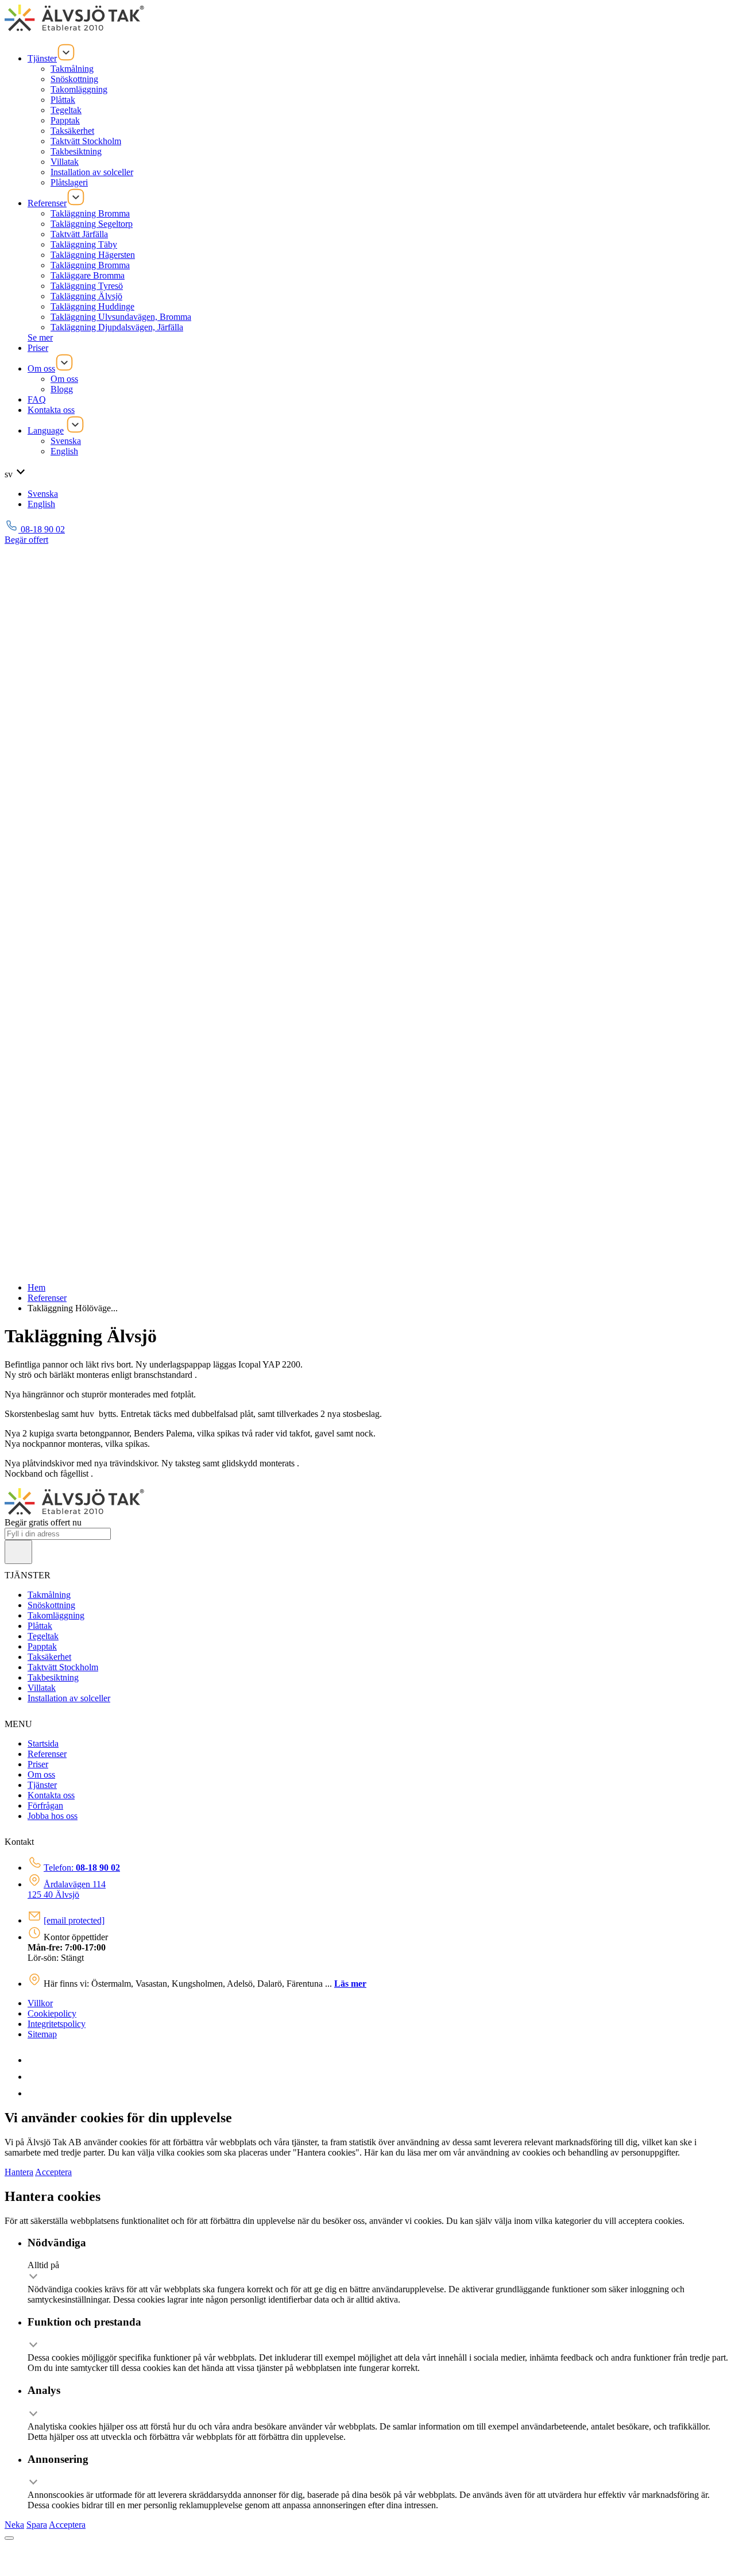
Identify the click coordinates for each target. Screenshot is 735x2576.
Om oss (41, 368)
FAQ (37, 399)
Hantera (19, 2172)
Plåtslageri (69, 182)
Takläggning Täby (84, 244)
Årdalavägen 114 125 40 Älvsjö (67, 1889)
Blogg (62, 389)
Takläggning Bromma (90, 213)
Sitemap (42, 2034)
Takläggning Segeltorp (92, 224)
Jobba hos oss (53, 1816)
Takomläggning (79, 89)
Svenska (66, 441)
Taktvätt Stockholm (86, 141)
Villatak (65, 162)
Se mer (40, 337)
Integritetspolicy (57, 2024)
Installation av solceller (92, 172)
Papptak (65, 120)
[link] (34, 2060)
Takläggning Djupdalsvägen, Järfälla (117, 327)
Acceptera (53, 2172)
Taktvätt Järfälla (79, 234)
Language (46, 430)
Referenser (47, 203)
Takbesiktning (76, 151)
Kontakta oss (51, 410)
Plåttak (63, 100)
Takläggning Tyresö (87, 286)
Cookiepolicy (52, 2013)
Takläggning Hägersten (93, 255)
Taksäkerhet (72, 131)
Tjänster (42, 58)
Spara (37, 2525)
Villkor (40, 2003)
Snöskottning (74, 79)
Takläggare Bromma (88, 275)
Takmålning (72, 69)
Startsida (43, 1743)
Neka (14, 2525)
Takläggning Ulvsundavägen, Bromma (121, 317)
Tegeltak (66, 110)
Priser (38, 348)
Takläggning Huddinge (92, 306)
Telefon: (82, 1868)
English (64, 451)
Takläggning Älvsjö (86, 296)
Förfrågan (45, 1805)
